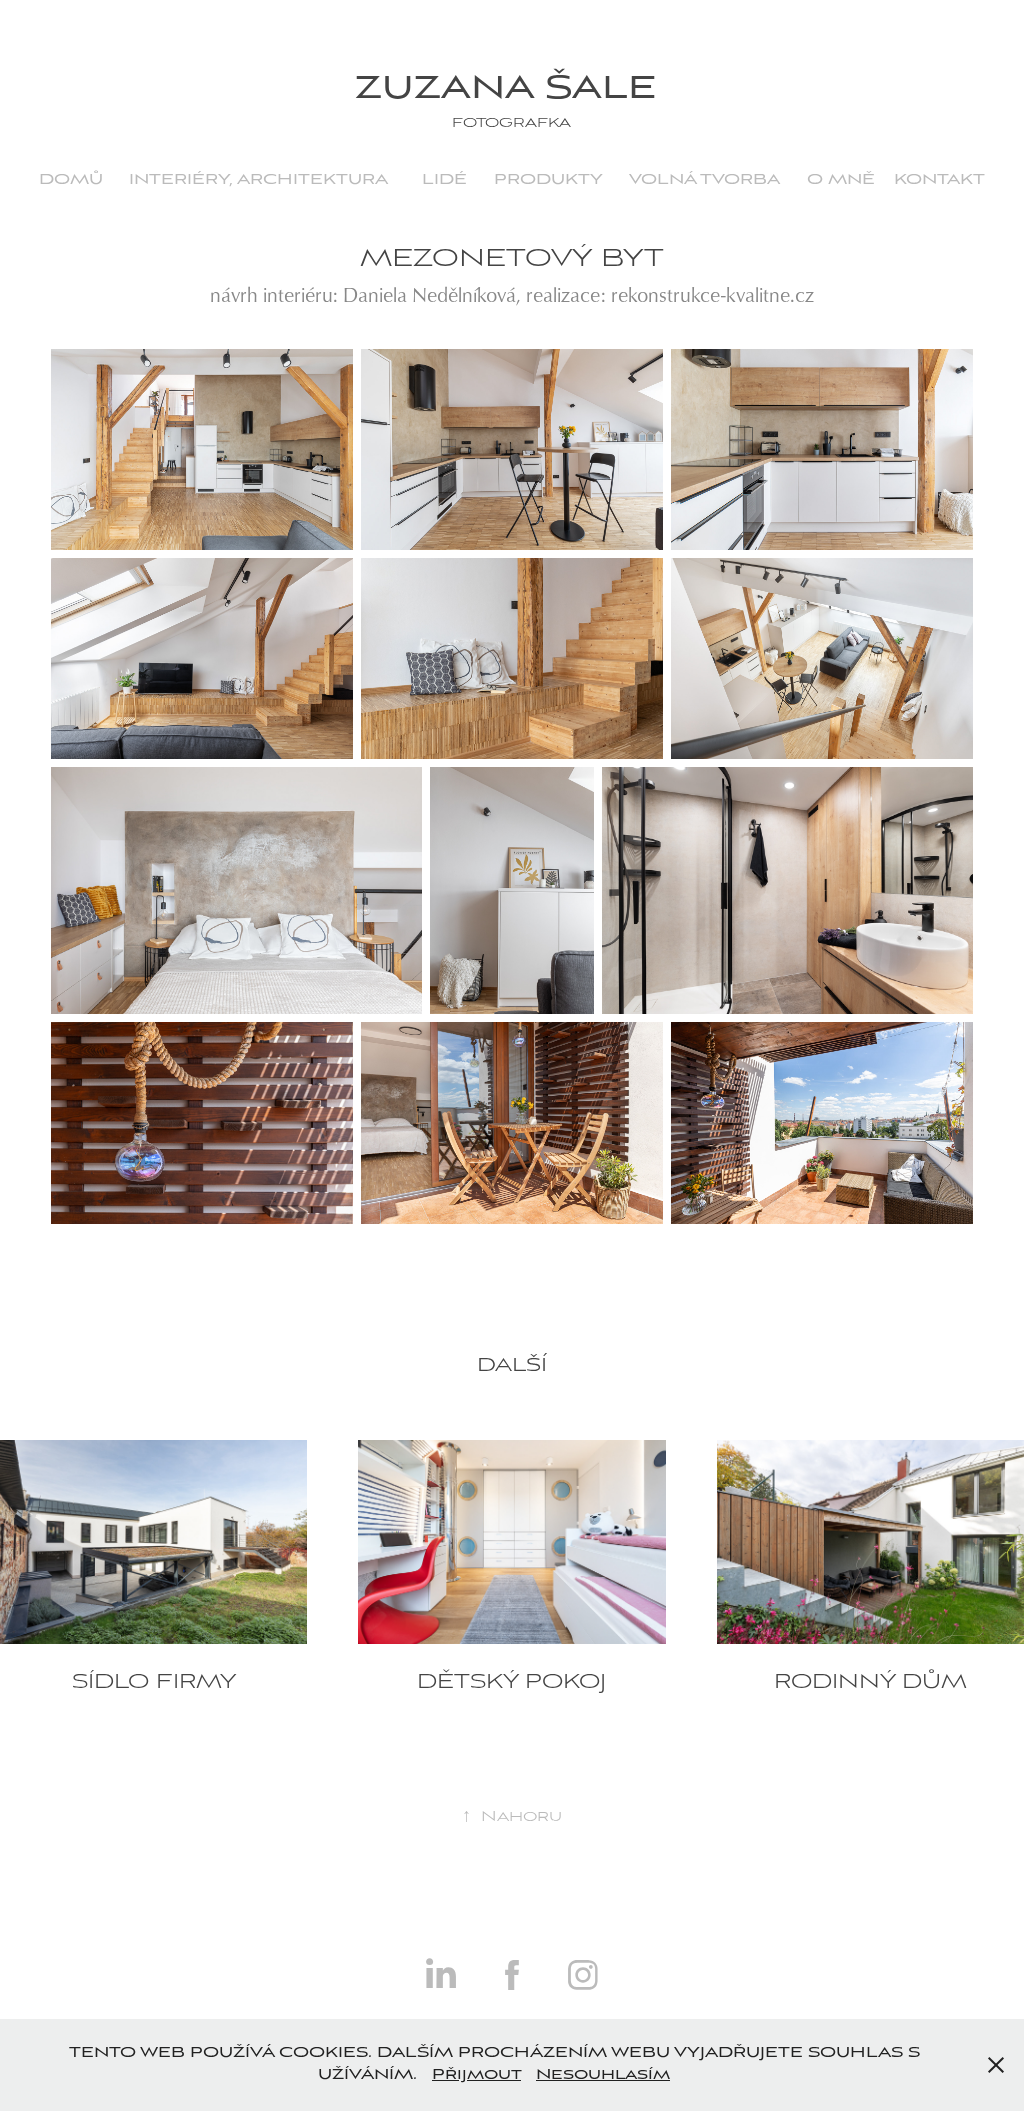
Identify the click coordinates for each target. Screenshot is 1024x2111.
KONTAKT (939, 180)
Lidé (444, 180)
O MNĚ (841, 180)
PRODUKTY (548, 180)
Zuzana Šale (511, 89)
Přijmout (476, 2075)
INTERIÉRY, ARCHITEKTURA (258, 180)
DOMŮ (71, 180)
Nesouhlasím (603, 2075)
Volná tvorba (704, 180)
